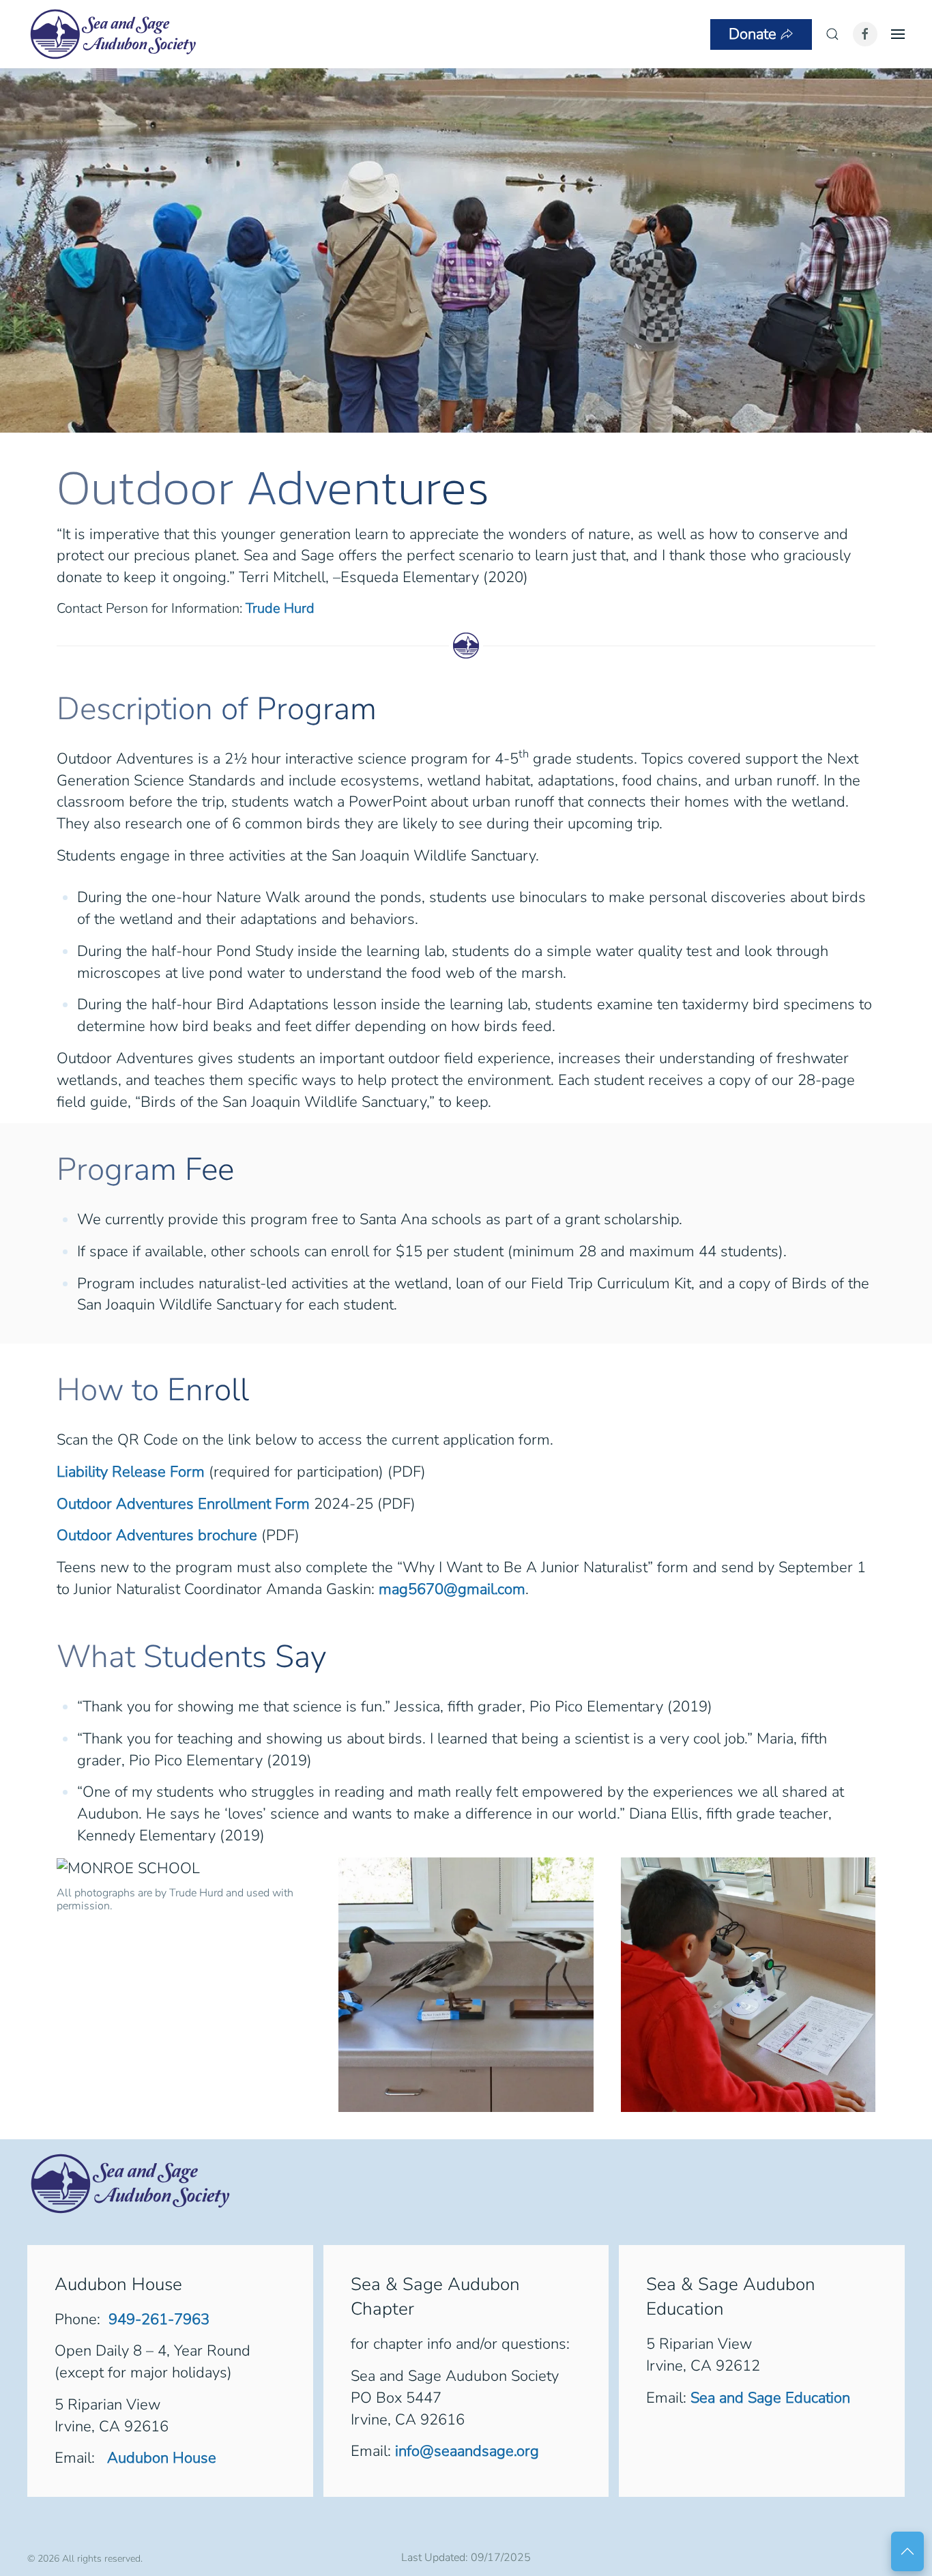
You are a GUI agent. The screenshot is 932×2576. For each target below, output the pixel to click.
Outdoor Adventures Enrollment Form (183, 1504)
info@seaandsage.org (467, 2451)
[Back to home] (113, 34)
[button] (832, 34)
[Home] (130, 2182)
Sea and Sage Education (770, 2398)
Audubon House (160, 2458)
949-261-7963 (159, 2319)
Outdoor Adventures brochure (157, 1535)
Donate (753, 34)
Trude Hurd (280, 608)
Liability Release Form (131, 1472)
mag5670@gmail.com (452, 1589)
